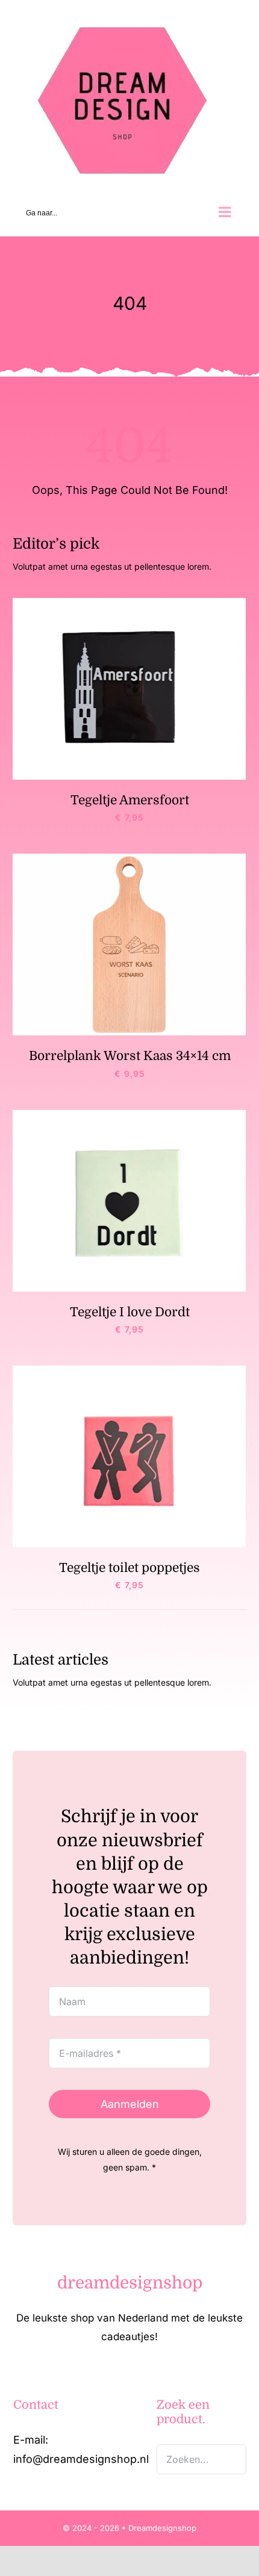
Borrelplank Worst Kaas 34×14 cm (130, 1056)
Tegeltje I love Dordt (130, 1312)
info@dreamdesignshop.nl (81, 2459)
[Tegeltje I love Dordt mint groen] (129, 1115)
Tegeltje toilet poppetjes (129, 1568)
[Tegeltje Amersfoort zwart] (129, 603)
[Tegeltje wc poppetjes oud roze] (129, 1371)
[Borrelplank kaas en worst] (129, 859)
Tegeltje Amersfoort (130, 800)
